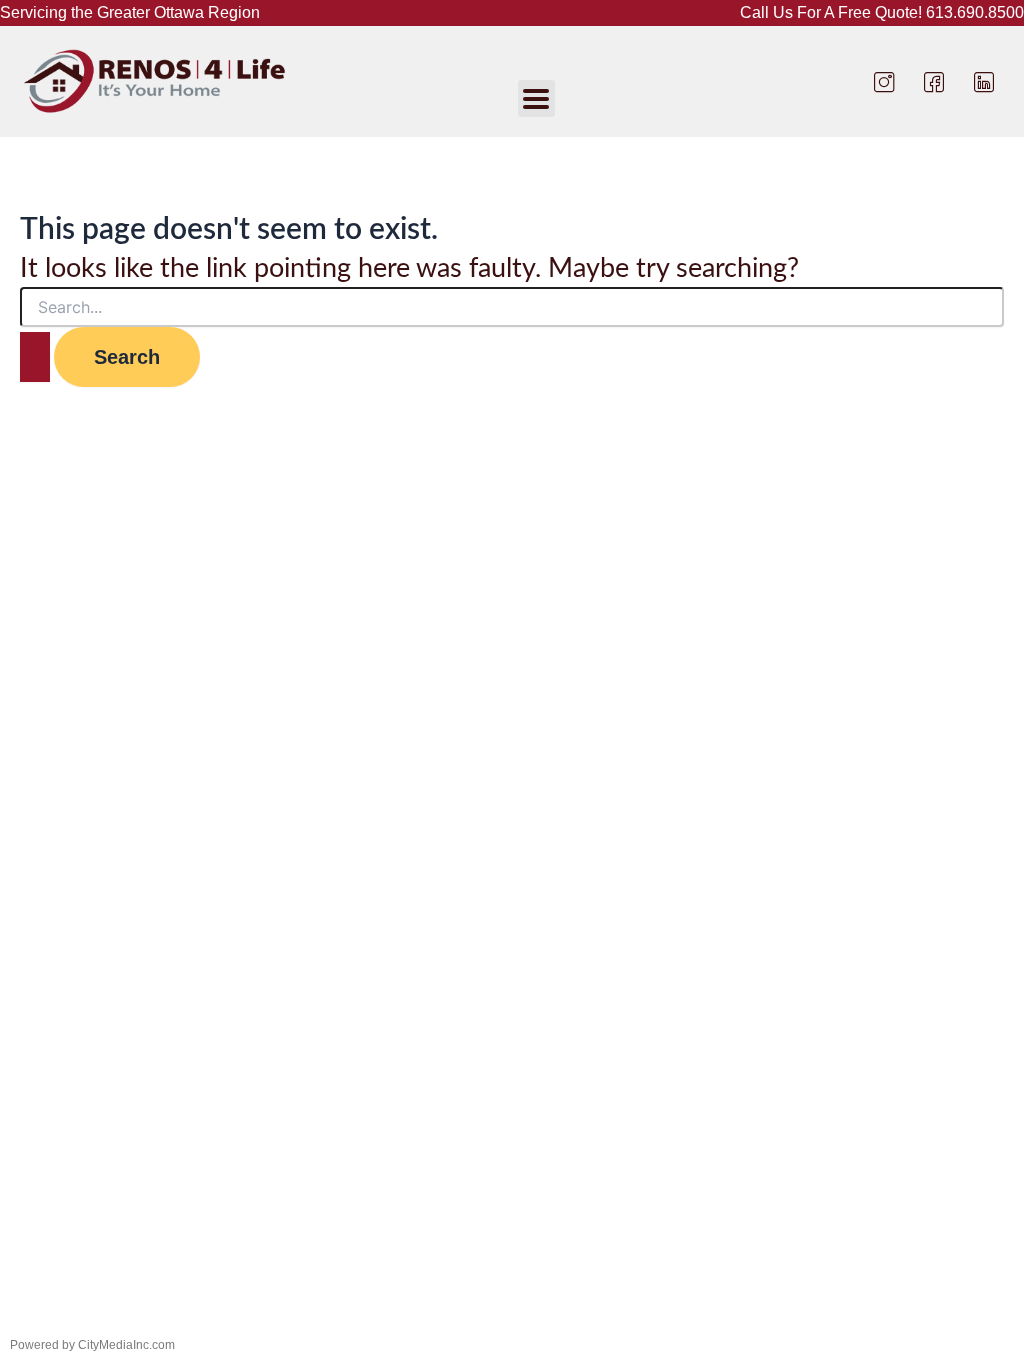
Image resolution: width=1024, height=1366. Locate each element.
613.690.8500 (975, 12)
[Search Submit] (35, 357)
